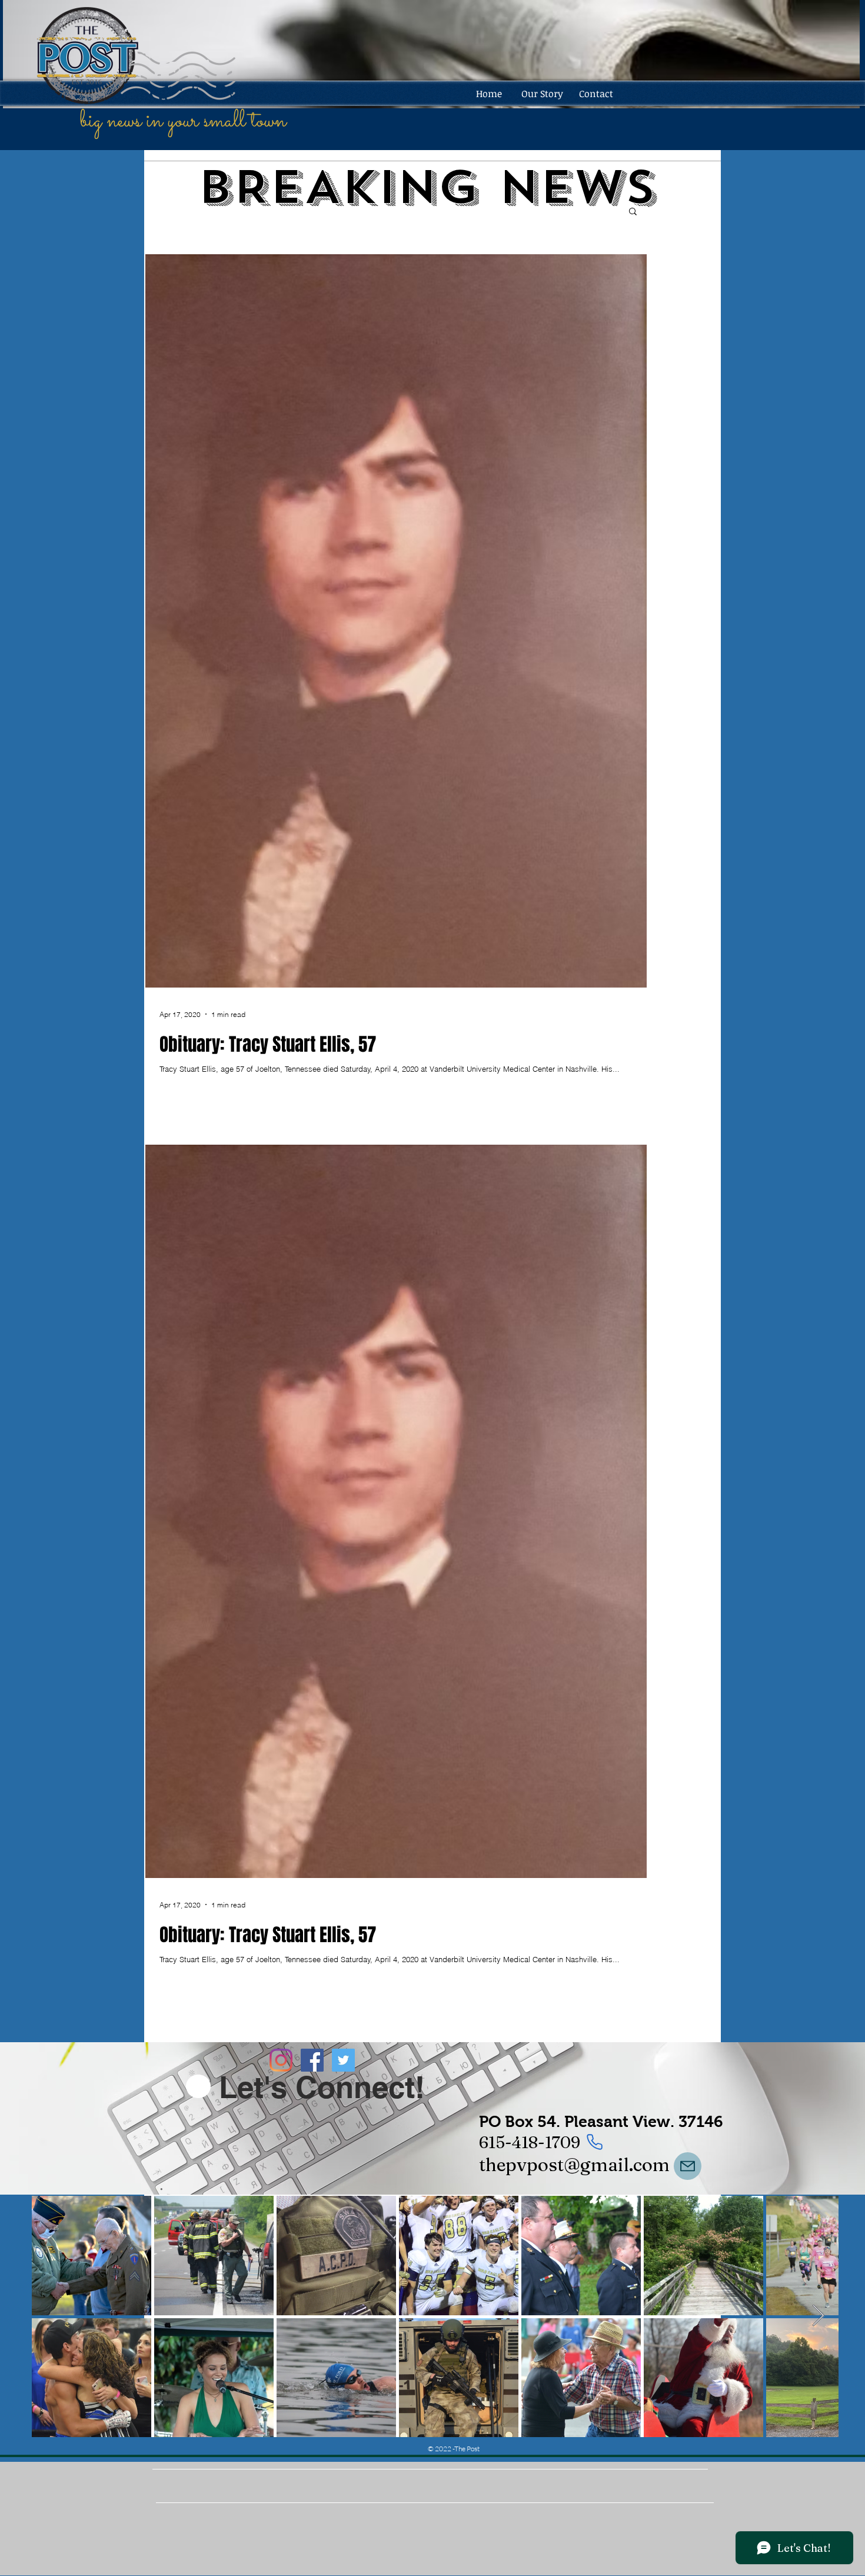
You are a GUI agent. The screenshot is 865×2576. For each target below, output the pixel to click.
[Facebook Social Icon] (312, 2060)
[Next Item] (818, 2316)
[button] (633, 212)
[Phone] (594, 2142)
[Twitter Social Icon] (343, 2060)
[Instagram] (281, 2060)
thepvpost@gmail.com (574, 2165)
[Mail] (688, 2166)
